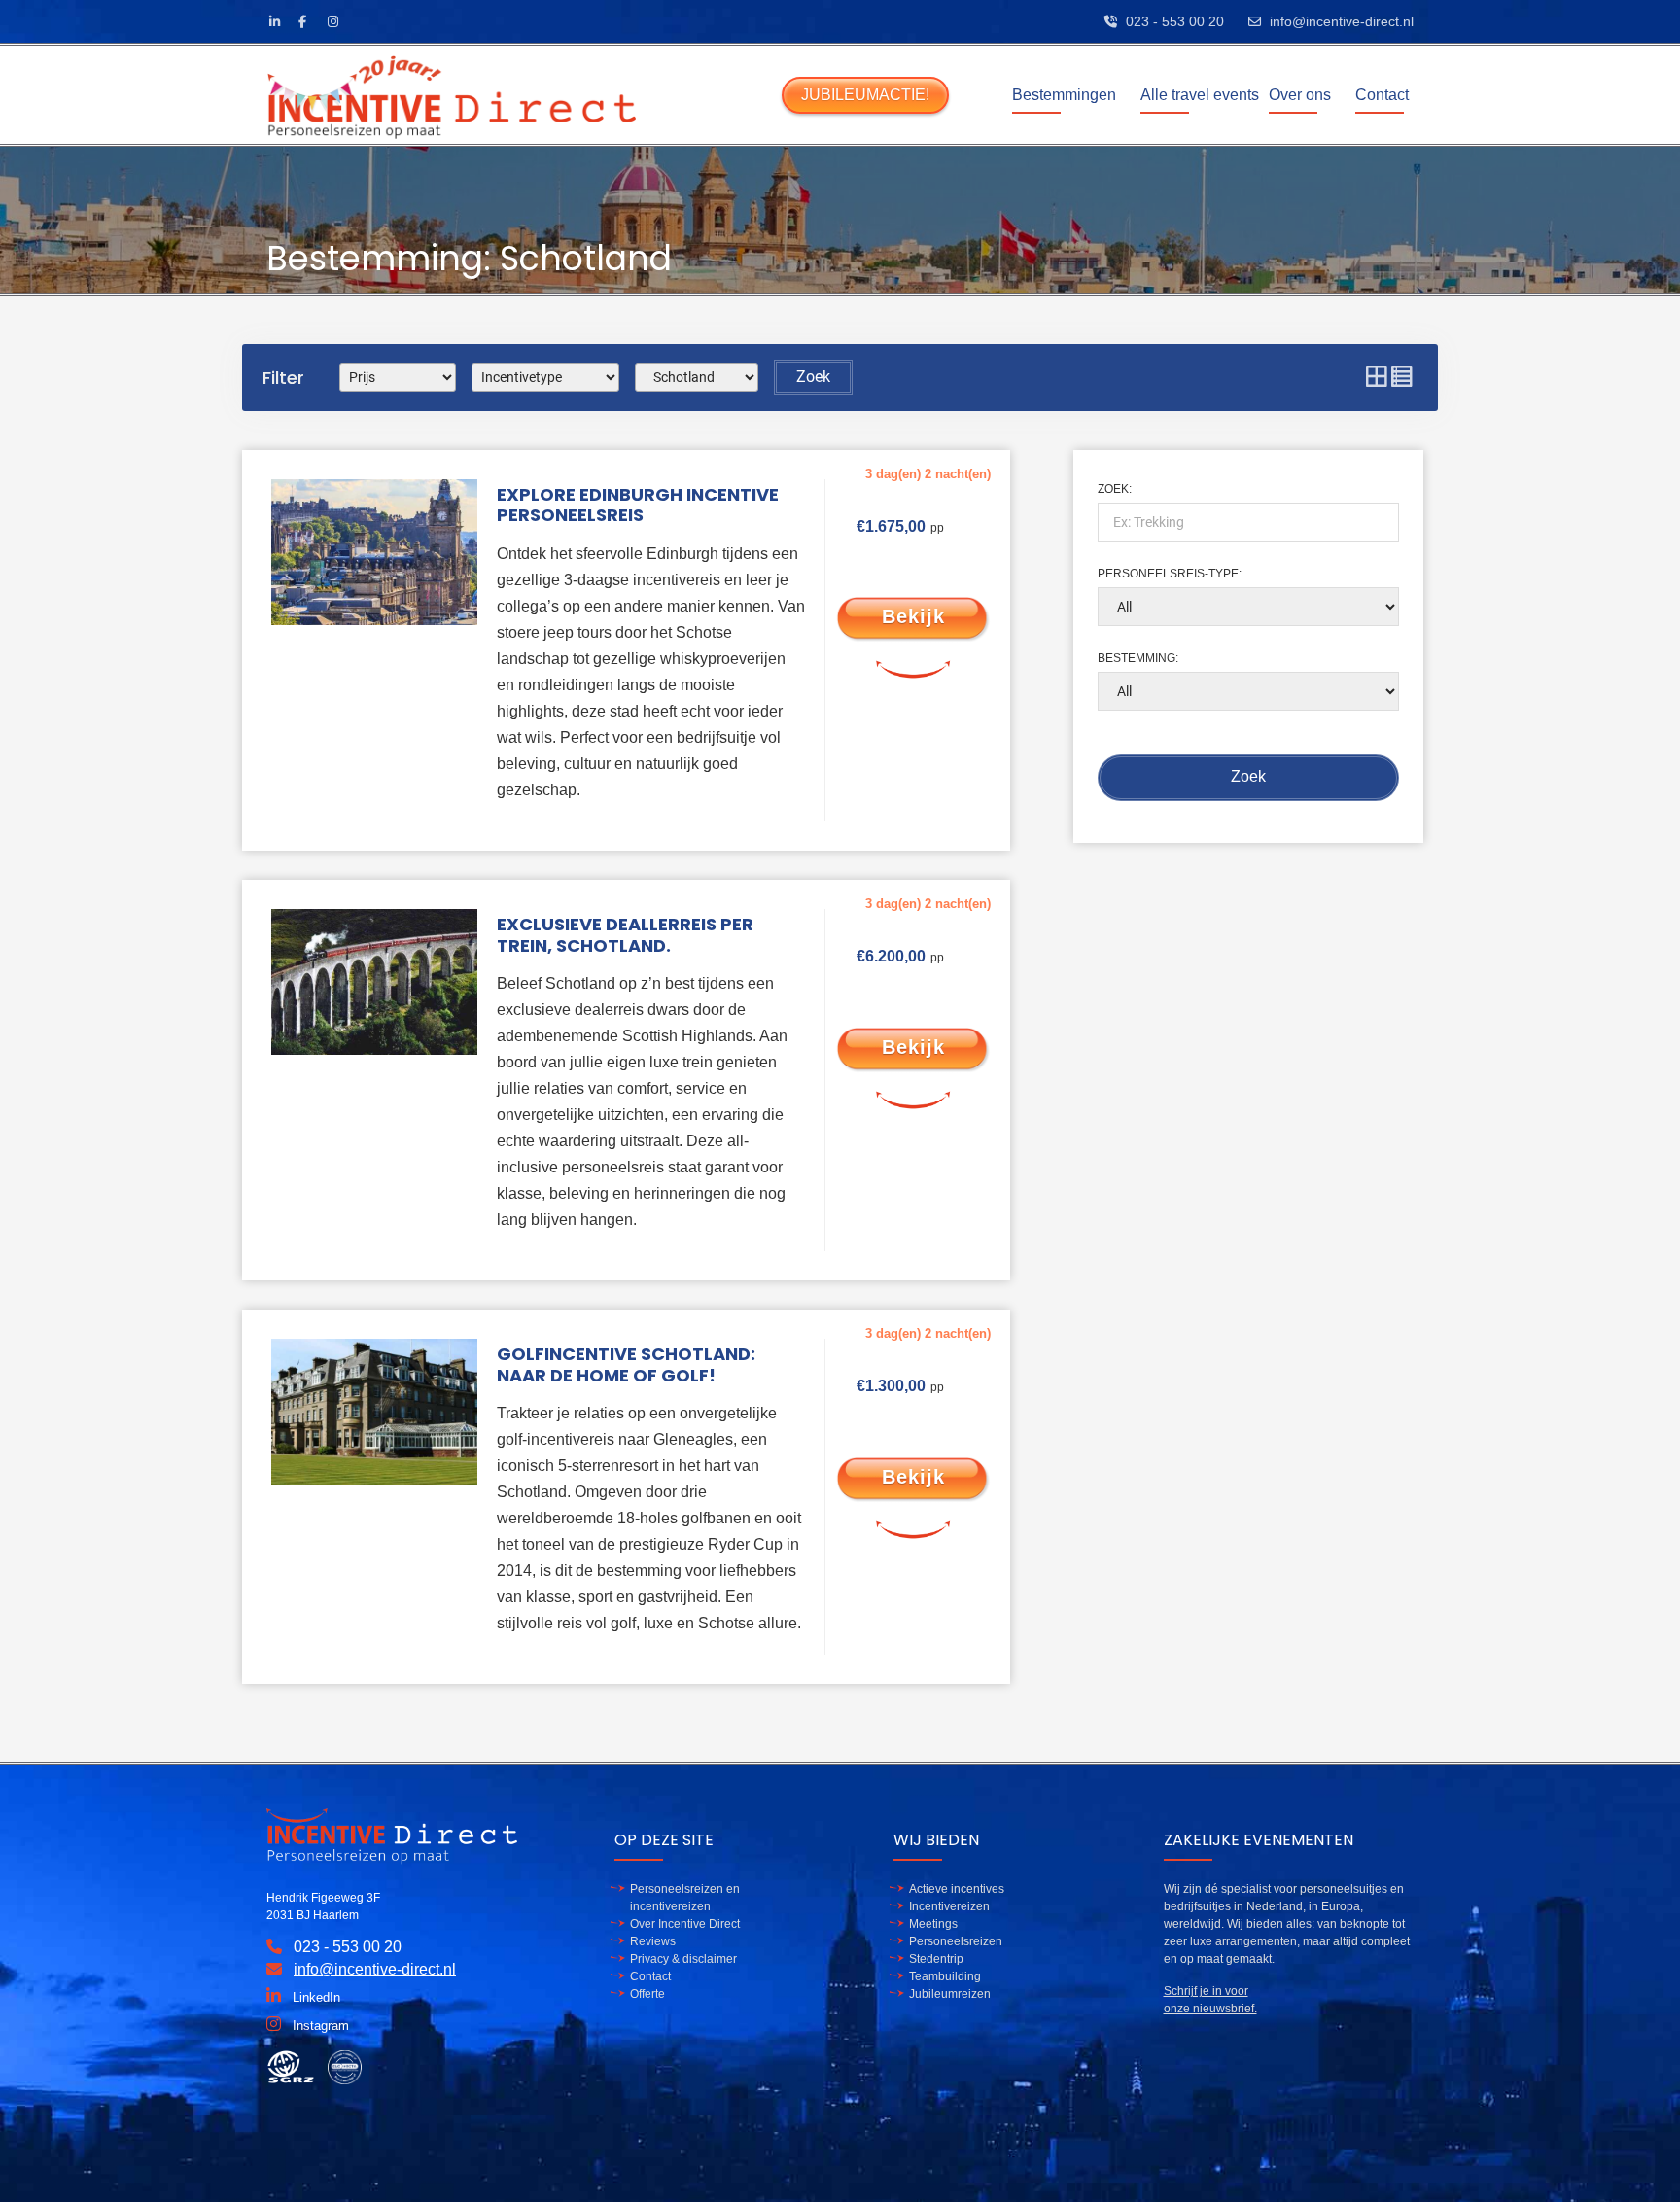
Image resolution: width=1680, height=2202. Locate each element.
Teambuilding (945, 1976)
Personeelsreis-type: (1170, 574)
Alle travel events (1200, 95)
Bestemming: (1138, 658)
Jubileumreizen (950, 1994)
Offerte (647, 1994)
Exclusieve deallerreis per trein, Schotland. (625, 935)
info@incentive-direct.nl (1342, 22)
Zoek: (1115, 489)
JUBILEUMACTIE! (865, 95)
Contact (1382, 95)
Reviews (653, 1941)
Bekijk (913, 616)
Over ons (1300, 95)
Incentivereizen (949, 1906)
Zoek (813, 377)
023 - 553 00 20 (1175, 22)
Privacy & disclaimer (683, 1959)
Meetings (933, 1924)
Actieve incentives (957, 1889)
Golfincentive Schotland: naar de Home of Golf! (626, 1364)
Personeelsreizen (956, 1941)
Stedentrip (936, 1959)
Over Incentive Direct (685, 1924)
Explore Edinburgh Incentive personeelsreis (638, 505)
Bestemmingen (1064, 95)
